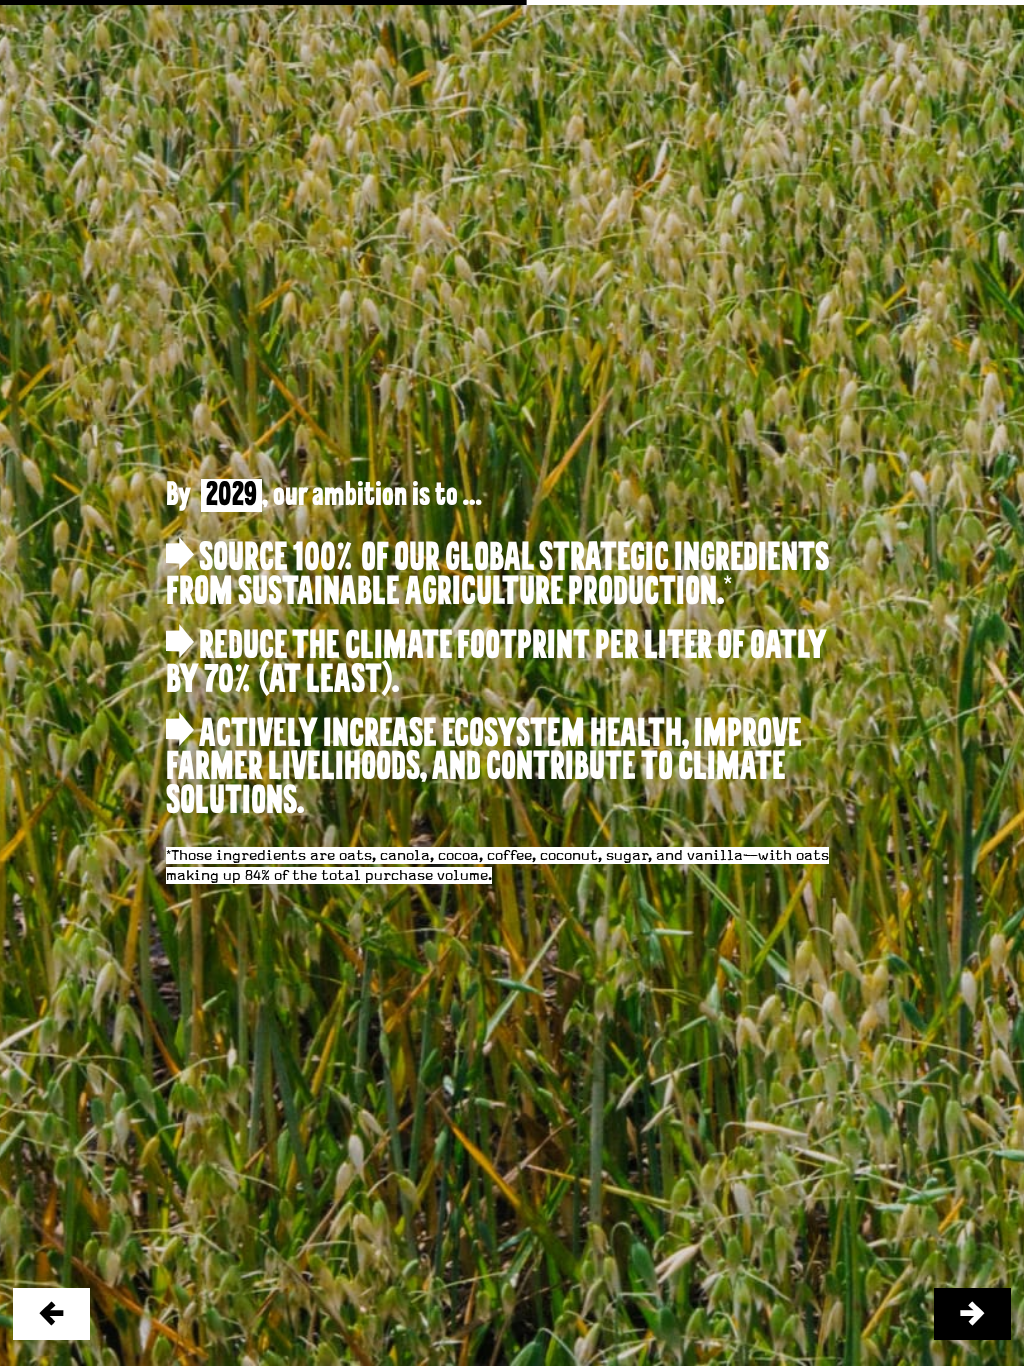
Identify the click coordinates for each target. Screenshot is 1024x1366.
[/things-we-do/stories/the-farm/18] (51, 1314)
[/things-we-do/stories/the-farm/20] (972, 1314)
